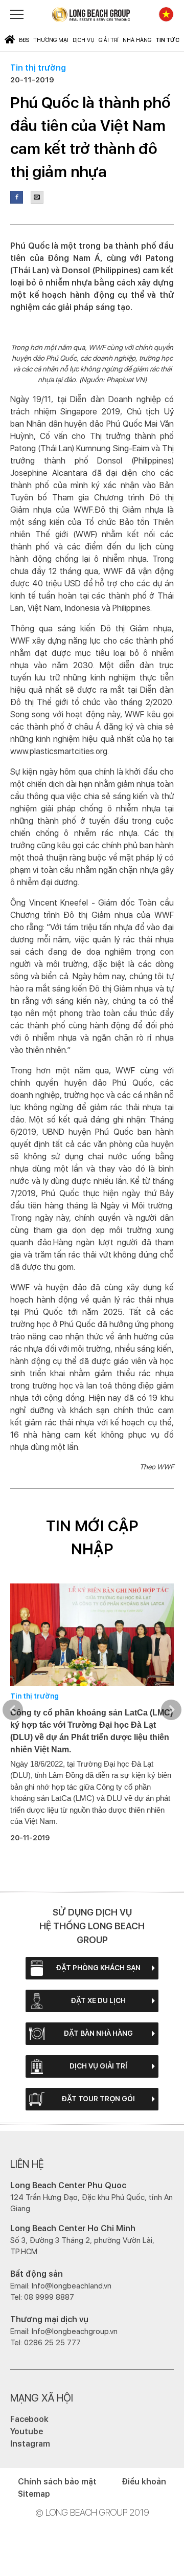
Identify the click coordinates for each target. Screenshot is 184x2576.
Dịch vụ (84, 40)
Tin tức (167, 40)
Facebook (29, 2419)
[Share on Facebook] (17, 197)
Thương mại (51, 40)
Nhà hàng (137, 40)
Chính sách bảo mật (57, 2482)
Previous (13, 1710)
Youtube (27, 2431)
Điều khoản (144, 2482)
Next (171, 1710)
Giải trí (109, 40)
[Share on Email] (37, 197)
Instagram (30, 2444)
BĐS (24, 40)
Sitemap (34, 2494)
